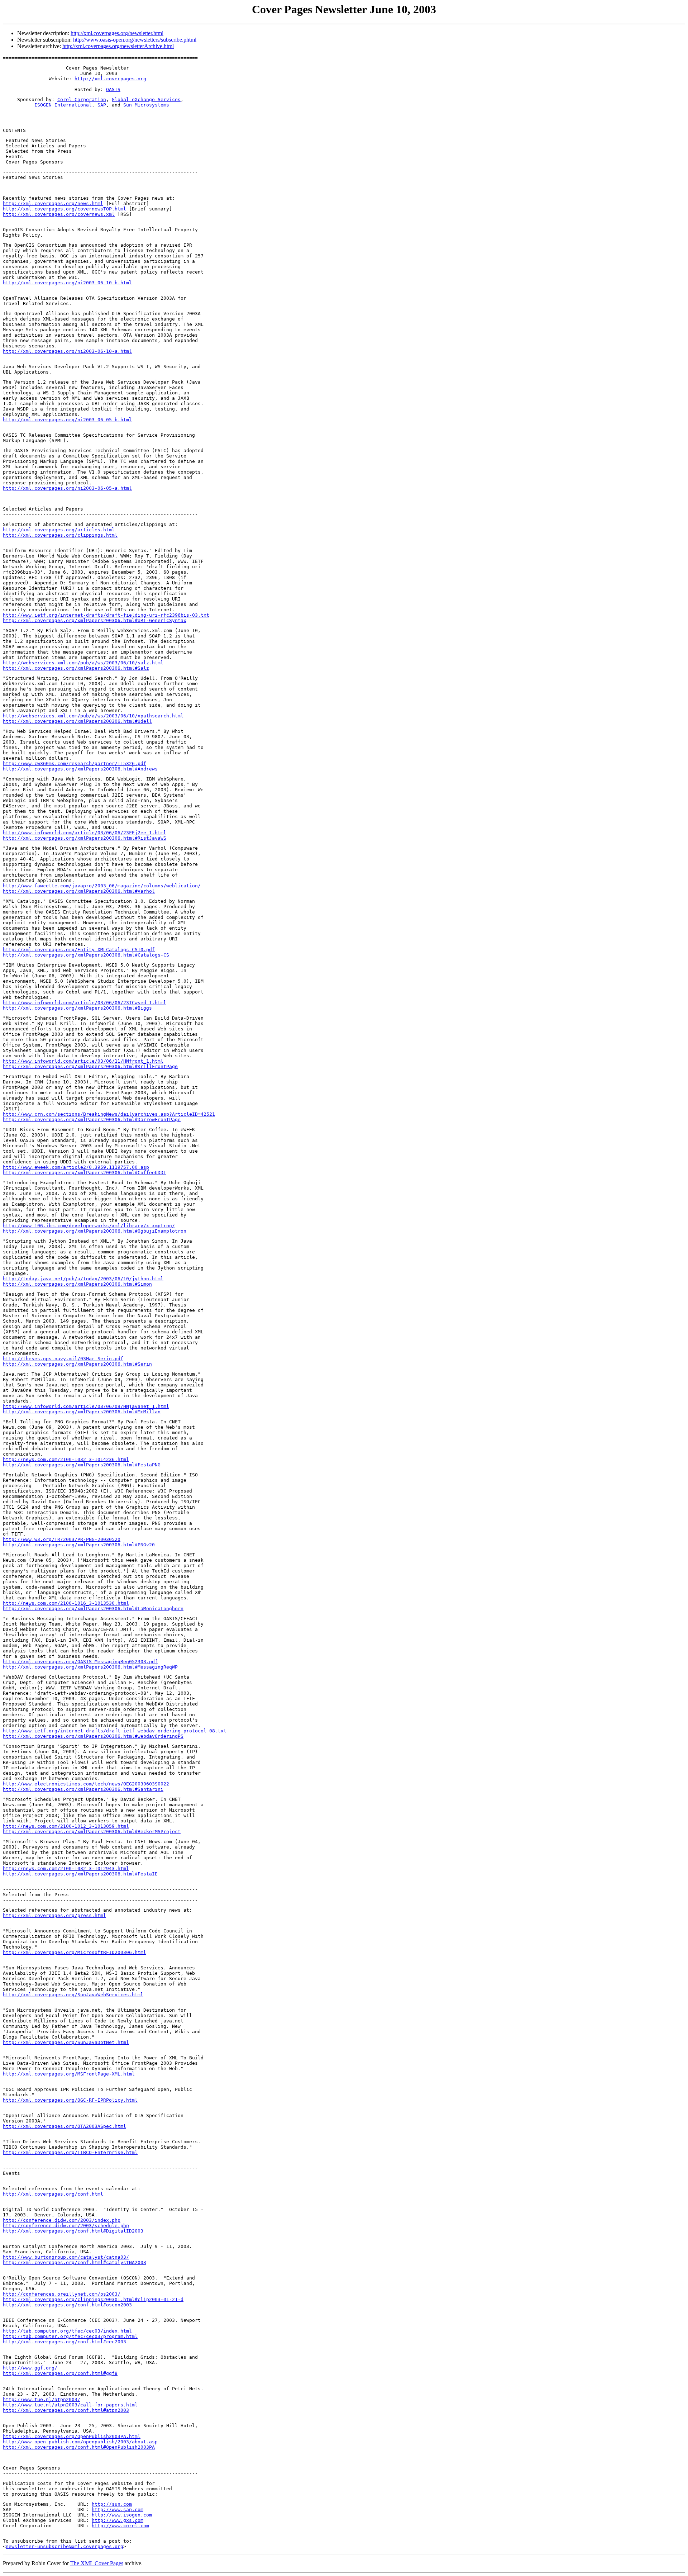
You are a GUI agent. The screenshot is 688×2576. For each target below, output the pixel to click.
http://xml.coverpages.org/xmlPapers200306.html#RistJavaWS (85, 838)
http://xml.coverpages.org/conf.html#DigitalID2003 (73, 2231)
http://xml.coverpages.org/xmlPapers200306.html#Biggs (77, 1008)
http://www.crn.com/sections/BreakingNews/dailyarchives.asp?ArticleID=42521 (109, 1114)
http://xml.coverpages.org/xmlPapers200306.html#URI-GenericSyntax (95, 620)
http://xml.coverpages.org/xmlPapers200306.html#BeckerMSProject (92, 1832)
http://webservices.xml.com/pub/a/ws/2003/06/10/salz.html (83, 663)
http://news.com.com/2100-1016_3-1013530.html (66, 1603)
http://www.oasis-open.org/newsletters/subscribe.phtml (135, 40)
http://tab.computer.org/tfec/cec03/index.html (67, 2331)
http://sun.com (112, 2504)
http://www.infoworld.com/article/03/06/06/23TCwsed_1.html (85, 1003)
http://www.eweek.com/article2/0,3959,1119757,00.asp (76, 1167)
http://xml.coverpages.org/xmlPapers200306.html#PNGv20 (79, 1545)
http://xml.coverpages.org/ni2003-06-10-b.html (67, 283)
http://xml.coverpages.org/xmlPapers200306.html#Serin (77, 1364)
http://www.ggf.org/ (30, 2368)
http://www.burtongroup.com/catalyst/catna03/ (66, 2257)
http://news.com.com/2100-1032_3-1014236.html (66, 1459)
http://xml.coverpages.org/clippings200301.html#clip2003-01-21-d (93, 2299)
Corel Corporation (82, 99)
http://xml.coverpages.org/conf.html (53, 2194)
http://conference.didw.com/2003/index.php (62, 2220)
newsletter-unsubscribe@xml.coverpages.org (64, 2546)
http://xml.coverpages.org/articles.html (59, 530)
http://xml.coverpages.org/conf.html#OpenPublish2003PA (79, 2447)
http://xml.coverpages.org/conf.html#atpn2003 (66, 2410)
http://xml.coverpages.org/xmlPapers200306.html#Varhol (79, 891)
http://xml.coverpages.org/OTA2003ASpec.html (64, 2126)
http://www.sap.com (118, 2509)
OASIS (113, 89)
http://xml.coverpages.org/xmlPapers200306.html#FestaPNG (82, 1465)
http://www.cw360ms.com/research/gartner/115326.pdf (75, 763)
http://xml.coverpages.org (110, 79)
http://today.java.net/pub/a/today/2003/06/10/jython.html (83, 1279)
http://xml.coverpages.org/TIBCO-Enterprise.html (70, 2152)
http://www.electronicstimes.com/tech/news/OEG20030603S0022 (86, 1784)
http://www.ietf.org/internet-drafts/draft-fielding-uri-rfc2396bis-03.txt (106, 615)
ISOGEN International (63, 105)
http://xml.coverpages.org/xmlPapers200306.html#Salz (76, 668)
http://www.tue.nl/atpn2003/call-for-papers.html (70, 2405)
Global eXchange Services (146, 99)
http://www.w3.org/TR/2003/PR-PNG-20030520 (62, 1539)
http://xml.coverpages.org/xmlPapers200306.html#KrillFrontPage (90, 1066)
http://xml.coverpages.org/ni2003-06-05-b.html (67, 420)
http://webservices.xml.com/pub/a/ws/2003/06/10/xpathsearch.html (93, 716)
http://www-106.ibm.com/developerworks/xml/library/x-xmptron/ (89, 1226)
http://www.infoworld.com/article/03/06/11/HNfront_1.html (83, 1061)
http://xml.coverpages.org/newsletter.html (117, 33)
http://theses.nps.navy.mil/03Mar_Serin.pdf (63, 1359)
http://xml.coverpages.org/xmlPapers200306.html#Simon (77, 1284)
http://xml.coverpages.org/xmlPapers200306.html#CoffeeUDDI (85, 1173)
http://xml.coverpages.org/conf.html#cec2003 (64, 2342)
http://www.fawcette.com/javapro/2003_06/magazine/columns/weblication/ (102, 886)
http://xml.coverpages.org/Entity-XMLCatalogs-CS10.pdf (79, 950)
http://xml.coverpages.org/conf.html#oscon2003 (67, 2305)
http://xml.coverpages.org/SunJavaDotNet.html (66, 2042)
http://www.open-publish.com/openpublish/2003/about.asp (80, 2442)
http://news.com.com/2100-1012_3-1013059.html (66, 1826)
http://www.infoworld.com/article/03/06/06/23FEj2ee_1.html (85, 833)
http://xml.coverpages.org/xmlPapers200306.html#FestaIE (80, 1874)
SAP (102, 105)
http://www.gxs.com (118, 2520)
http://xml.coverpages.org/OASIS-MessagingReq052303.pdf (80, 1662)
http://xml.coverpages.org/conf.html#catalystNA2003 (75, 2262)
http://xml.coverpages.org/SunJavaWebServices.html (73, 1995)
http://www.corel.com (120, 2526)
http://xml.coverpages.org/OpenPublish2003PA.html (72, 2436)
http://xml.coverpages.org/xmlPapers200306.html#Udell (77, 721)
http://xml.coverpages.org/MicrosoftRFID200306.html (75, 1952)
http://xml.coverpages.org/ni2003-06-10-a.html (67, 351)
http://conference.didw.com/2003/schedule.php (66, 2226)
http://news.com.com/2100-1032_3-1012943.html (66, 1868)
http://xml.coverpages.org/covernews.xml (59, 214)
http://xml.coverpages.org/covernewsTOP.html (64, 209)
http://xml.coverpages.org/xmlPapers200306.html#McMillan (82, 1412)
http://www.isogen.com (122, 2515)
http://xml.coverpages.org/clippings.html (60, 535)
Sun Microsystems (146, 105)
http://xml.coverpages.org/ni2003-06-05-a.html (67, 488)
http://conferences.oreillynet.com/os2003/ (62, 2294)
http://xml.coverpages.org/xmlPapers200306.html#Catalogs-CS (86, 955)
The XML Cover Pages (97, 2563)
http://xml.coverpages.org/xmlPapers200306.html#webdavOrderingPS (93, 1736)
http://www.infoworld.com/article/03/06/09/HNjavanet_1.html (86, 1406)
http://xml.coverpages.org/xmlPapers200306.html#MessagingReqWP (90, 1667)
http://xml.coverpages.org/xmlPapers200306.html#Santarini (83, 1789)
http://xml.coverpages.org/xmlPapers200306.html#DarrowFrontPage (92, 1119)
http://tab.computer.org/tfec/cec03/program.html (70, 2336)
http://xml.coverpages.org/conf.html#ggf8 (60, 2373)
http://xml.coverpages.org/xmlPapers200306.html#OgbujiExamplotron (95, 1231)
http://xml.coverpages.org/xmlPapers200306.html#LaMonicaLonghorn (93, 1609)
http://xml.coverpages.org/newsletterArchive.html (118, 46)
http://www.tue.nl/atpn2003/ (42, 2399)
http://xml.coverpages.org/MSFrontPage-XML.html (69, 2074)
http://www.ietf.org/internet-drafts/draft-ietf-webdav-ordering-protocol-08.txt (115, 1731)
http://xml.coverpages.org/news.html (53, 203)
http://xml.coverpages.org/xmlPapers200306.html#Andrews (80, 769)
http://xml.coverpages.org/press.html (54, 1915)
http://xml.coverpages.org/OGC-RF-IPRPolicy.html (70, 2100)
